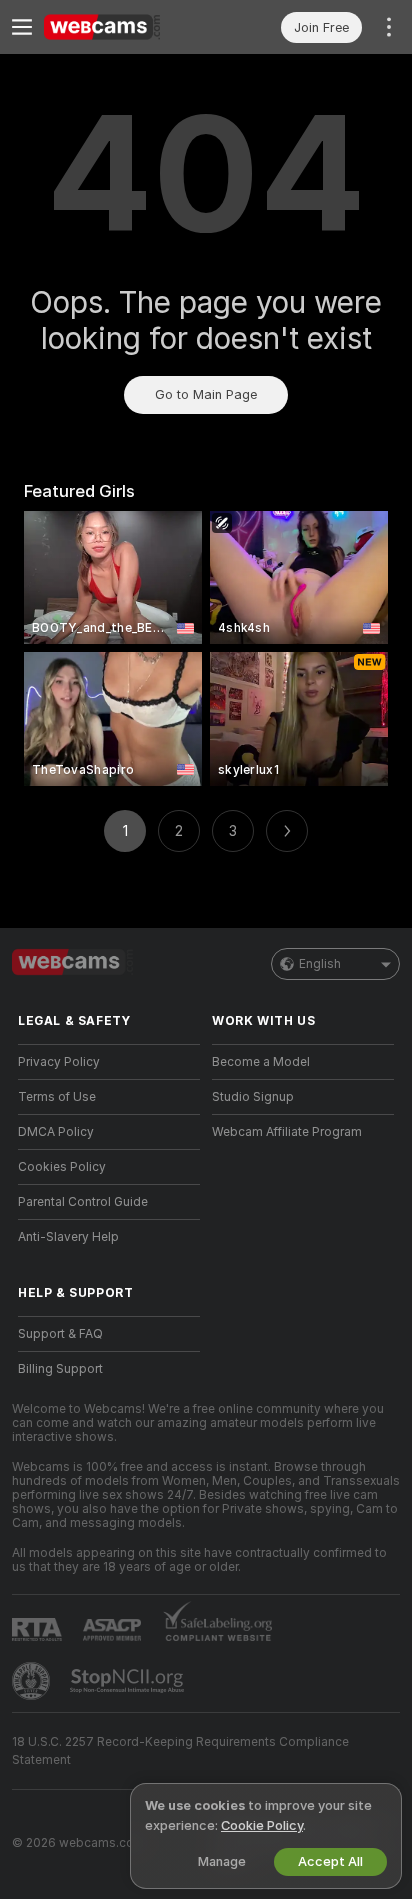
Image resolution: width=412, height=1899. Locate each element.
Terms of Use (57, 1097)
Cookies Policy (62, 1167)
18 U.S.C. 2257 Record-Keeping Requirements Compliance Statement (180, 1751)
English (320, 964)
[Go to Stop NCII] (129, 1681)
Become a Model (261, 1062)
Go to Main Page (206, 394)
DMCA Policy (56, 1132)
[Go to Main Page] (125, 27)
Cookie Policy (262, 1825)
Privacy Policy (59, 1062)
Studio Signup (253, 1097)
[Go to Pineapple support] (33, 1681)
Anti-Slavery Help (68, 1237)
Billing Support (60, 1369)
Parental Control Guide (83, 1202)
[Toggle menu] (22, 27)
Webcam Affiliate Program (287, 1132)
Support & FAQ (60, 1334)
